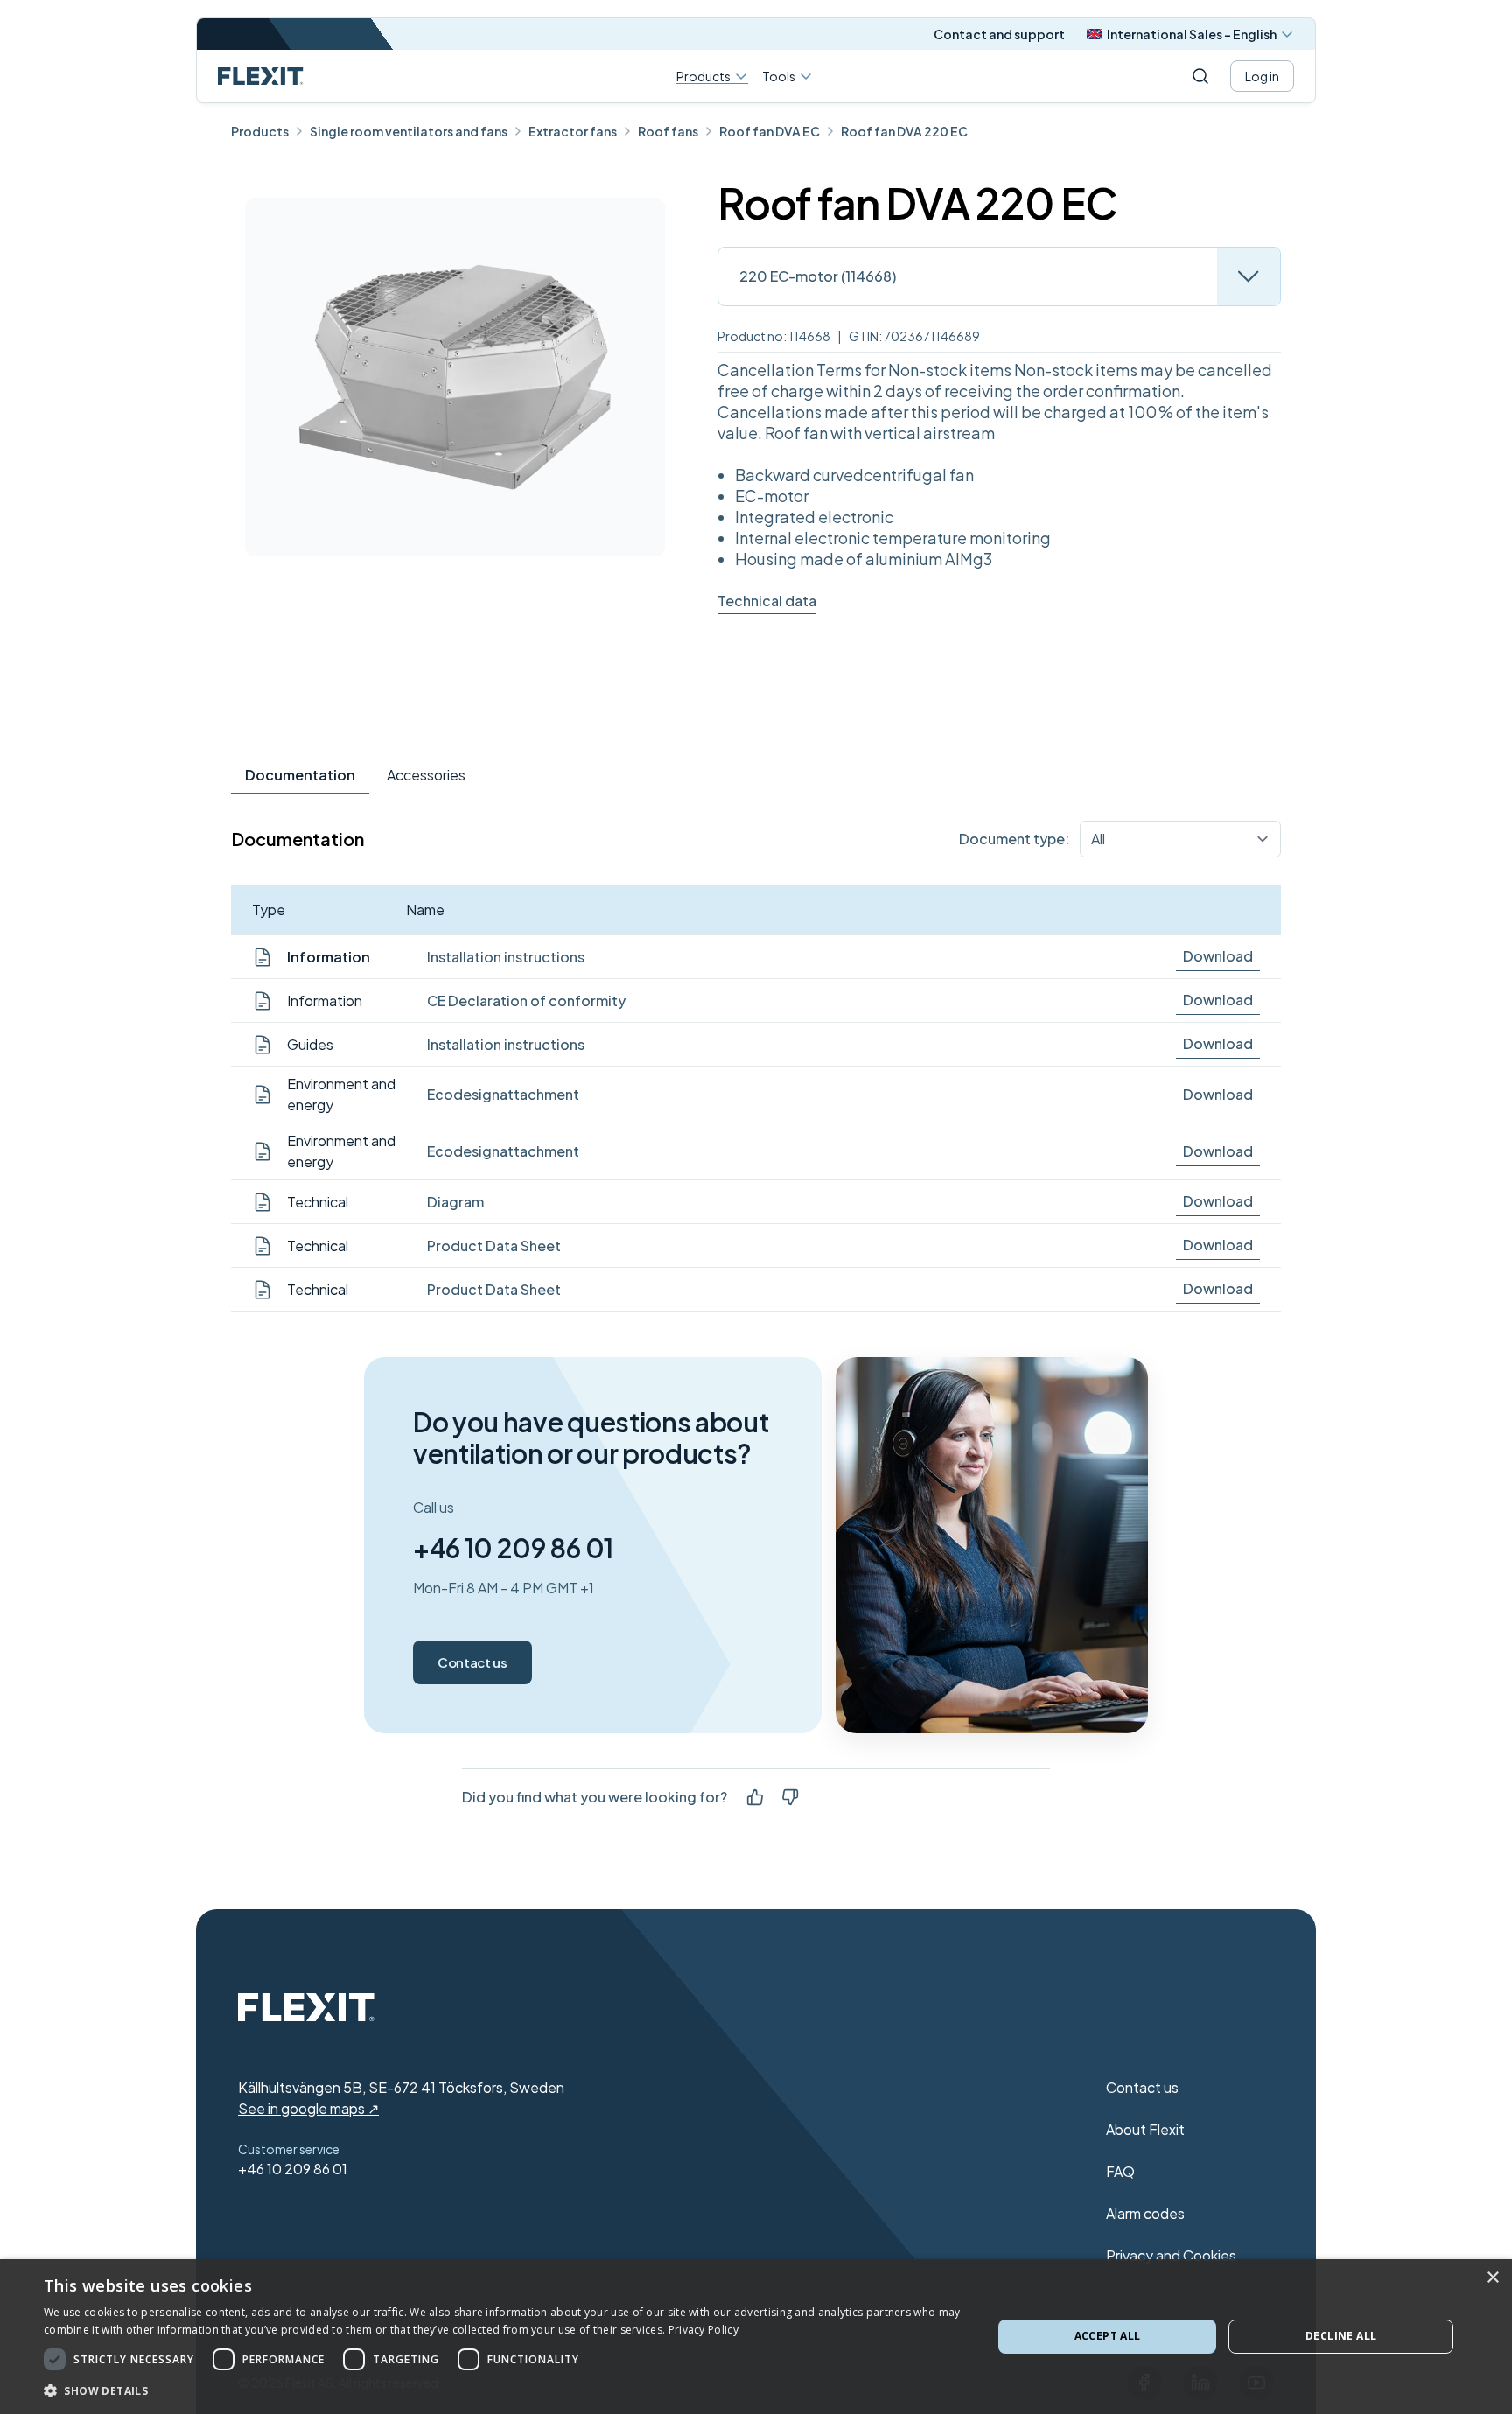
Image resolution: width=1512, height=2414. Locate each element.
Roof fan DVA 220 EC (904, 131)
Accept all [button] (1108, 2336)
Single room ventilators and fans (409, 131)
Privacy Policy (703, 2330)
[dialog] (756, 2337)
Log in (1262, 76)
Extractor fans (573, 131)
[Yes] (755, 1797)
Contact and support (999, 34)
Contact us (472, 1662)
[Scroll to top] (261, 76)
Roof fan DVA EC (770, 131)
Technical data (767, 601)
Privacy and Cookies (1171, 2255)
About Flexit (1145, 2129)
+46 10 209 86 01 (513, 1548)
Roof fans (668, 131)
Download (1218, 956)
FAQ (1120, 2171)
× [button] (1492, 2278)
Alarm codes (1145, 2213)
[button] (504, 2390)
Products (703, 77)
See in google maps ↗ (308, 2108)
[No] (790, 1797)
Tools (779, 76)
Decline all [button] (1341, 2336)
